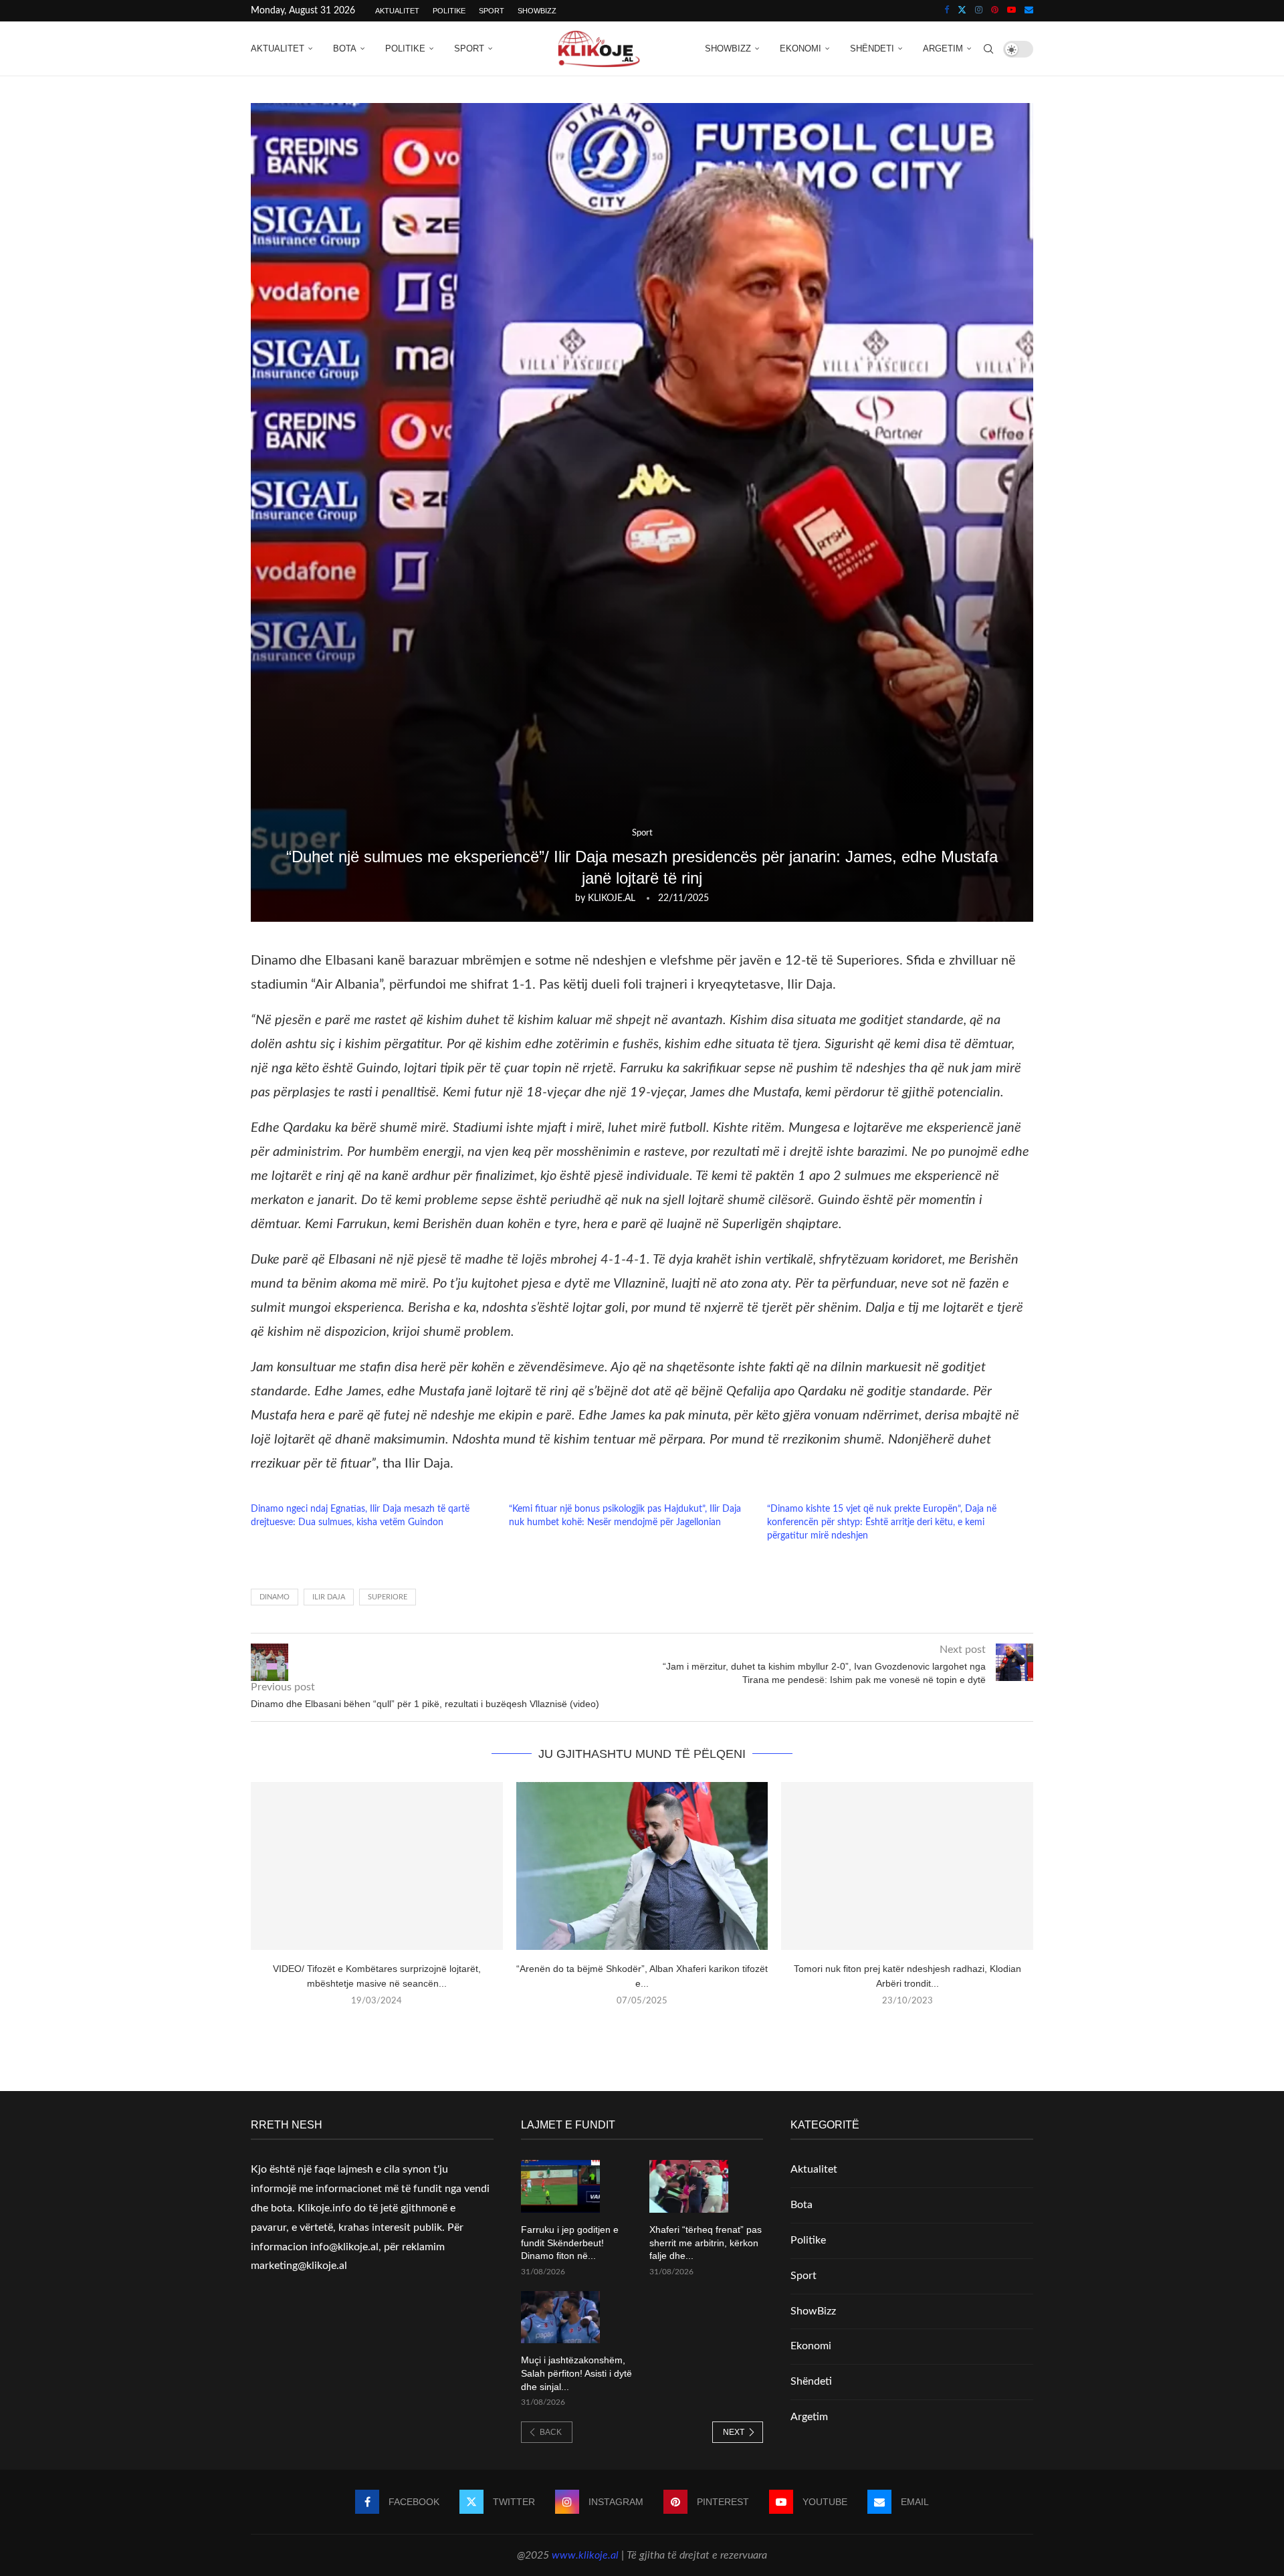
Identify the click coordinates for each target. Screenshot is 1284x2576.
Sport (492, 11)
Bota (345, 48)
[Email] (1029, 11)
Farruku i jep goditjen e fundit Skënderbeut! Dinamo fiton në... (570, 2243)
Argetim (943, 48)
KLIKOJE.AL (612, 898)
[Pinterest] (995, 11)
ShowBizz (537, 11)
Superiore (388, 1597)
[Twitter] (962, 11)
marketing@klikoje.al (299, 2266)
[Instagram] (979, 11)
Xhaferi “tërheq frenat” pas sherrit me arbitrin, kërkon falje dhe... (706, 2243)
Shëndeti (872, 48)
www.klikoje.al (585, 2555)
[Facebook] (947, 11)
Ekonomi (800, 48)
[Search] (988, 49)
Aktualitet (397, 11)
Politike (449, 11)
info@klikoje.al (344, 2247)
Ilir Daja (329, 1597)
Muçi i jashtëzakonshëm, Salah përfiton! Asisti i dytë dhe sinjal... (576, 2373)
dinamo (275, 1597)
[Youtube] (1011, 11)
